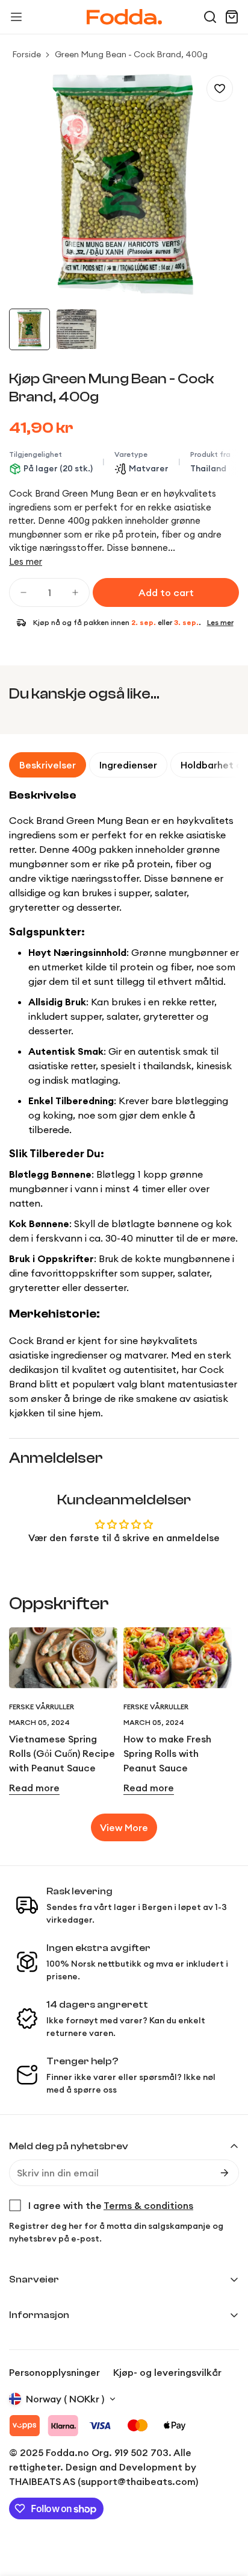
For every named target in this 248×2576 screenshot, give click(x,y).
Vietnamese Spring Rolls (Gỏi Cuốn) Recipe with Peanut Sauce (62, 1753)
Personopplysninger (54, 2372)
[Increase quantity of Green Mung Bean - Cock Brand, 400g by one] (75, 592)
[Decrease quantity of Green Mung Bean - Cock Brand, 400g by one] (23, 592)
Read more (34, 1788)
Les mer (26, 561)
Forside (26, 54)
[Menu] (16, 17)
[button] (210, 17)
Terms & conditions (148, 2205)
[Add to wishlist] (220, 89)
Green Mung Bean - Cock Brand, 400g (131, 54)
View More (124, 1827)
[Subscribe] (225, 2173)
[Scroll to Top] (226, 2512)
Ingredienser (128, 765)
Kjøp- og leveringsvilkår (167, 2372)
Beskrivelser (48, 765)
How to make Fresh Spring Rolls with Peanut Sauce (167, 1753)
